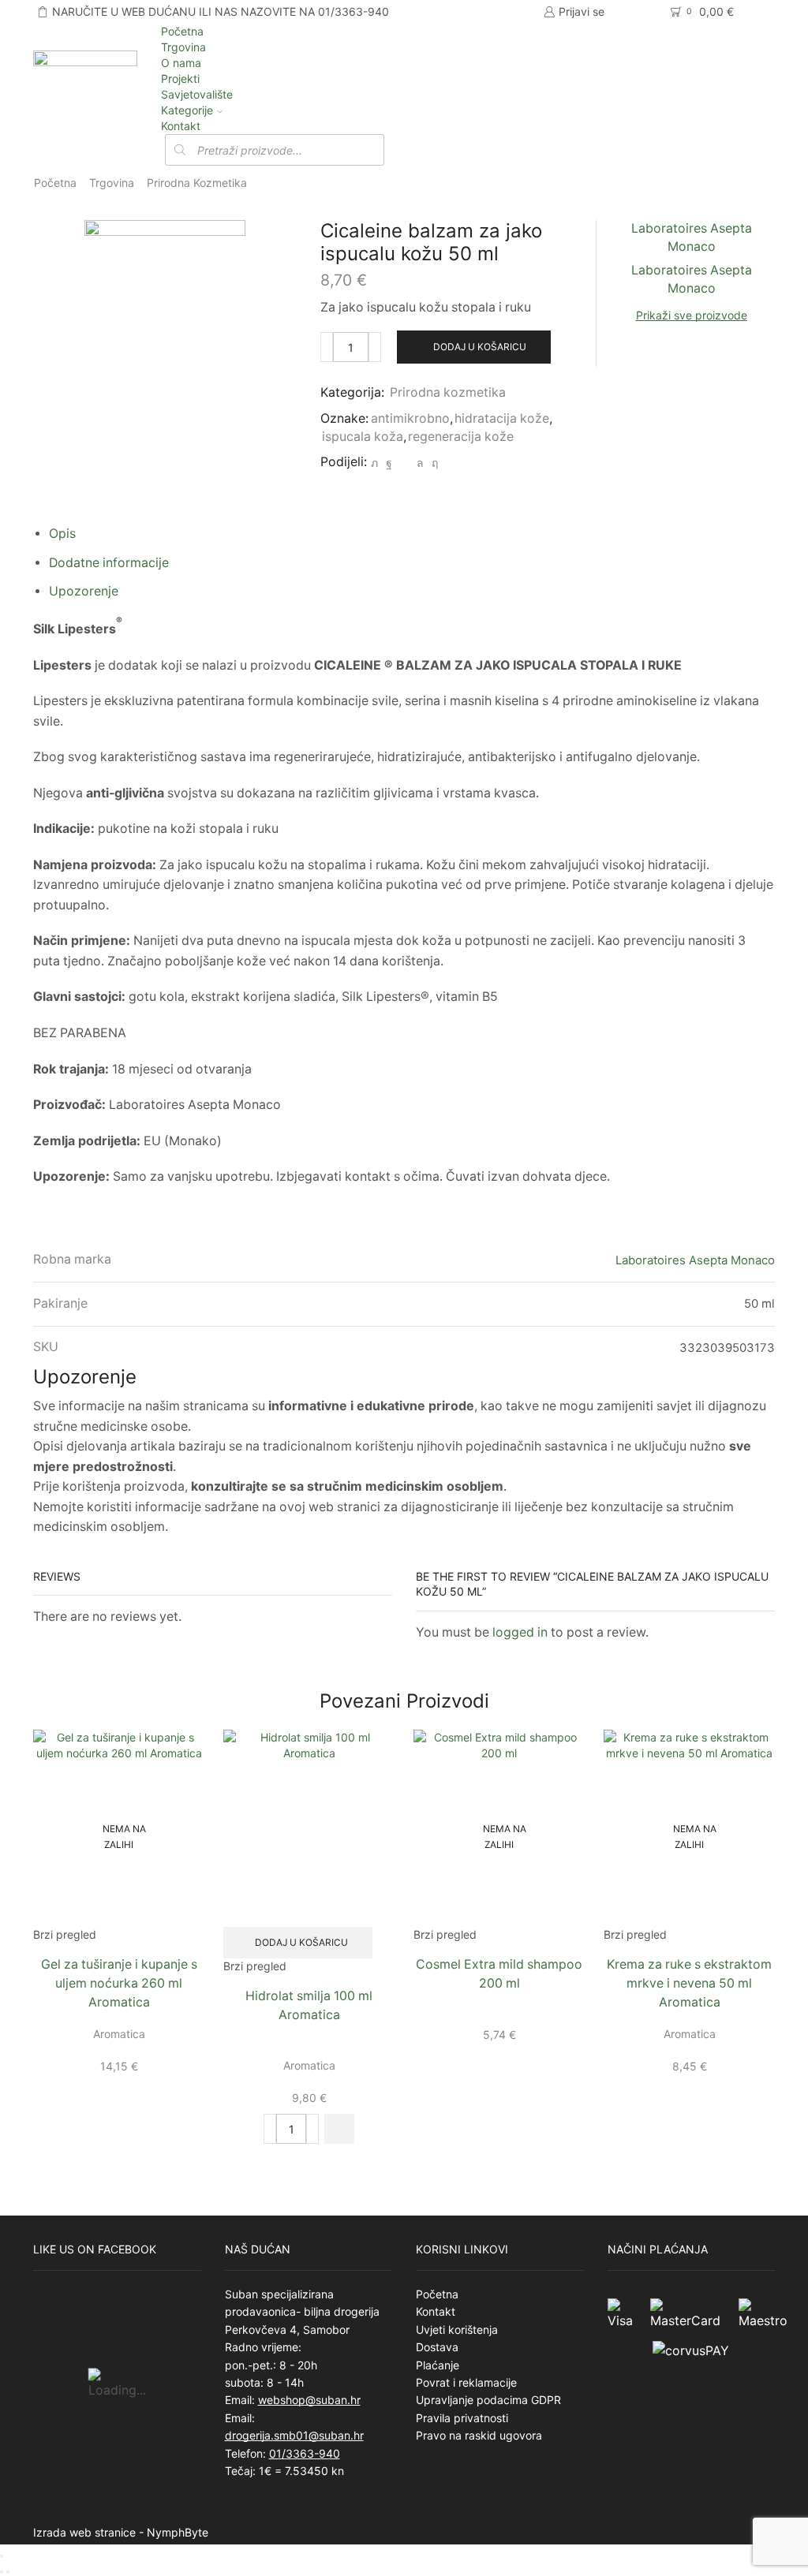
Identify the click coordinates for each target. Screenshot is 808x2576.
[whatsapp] (420, 463)
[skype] (433, 463)
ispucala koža (363, 437)
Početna (182, 31)
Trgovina (183, 47)
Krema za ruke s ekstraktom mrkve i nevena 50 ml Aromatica (689, 1983)
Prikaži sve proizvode (692, 315)
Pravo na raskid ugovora (479, 2435)
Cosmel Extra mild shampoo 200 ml (499, 1974)
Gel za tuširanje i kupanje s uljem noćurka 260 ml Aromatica (119, 1983)
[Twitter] (374, 463)
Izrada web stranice (84, 2532)
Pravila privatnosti (462, 2418)
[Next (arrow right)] (8, 2572)
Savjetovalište (197, 94)
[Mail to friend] (404, 463)
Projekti (180, 78)
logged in (520, 1632)
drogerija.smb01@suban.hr (294, 2435)
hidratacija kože (502, 418)
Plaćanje (438, 2365)
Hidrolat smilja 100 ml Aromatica (309, 2005)
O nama (181, 63)
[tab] (62, 534)
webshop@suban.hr (309, 2400)
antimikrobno (410, 418)
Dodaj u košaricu (480, 347)
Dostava (437, 2347)
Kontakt (181, 126)
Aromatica (119, 2034)
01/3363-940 (305, 2453)
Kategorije (187, 110)
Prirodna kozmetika (197, 183)
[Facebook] (389, 463)
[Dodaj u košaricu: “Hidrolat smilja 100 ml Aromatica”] (339, 2129)
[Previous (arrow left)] (2, 2572)
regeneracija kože (461, 437)
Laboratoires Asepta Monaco (695, 1260)
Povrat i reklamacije (466, 2382)
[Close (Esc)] (2, 2556)
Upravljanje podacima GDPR (488, 2400)
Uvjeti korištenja (457, 2330)
